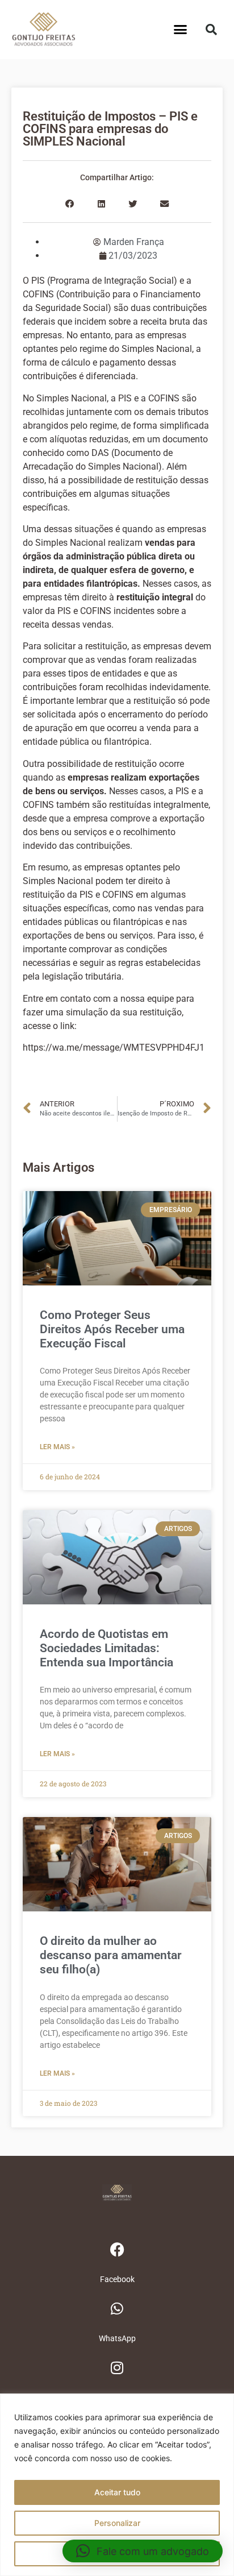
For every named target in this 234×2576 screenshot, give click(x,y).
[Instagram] (117, 2368)
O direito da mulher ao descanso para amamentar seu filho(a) (111, 1955)
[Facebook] (117, 2250)
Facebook (117, 2279)
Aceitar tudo (117, 2492)
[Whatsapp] (117, 2309)
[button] (181, 30)
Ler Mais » (57, 1447)
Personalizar (117, 2523)
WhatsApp (117, 2338)
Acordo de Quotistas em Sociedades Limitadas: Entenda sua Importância (106, 1648)
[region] (117, 2485)
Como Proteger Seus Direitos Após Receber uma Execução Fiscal (112, 1329)
